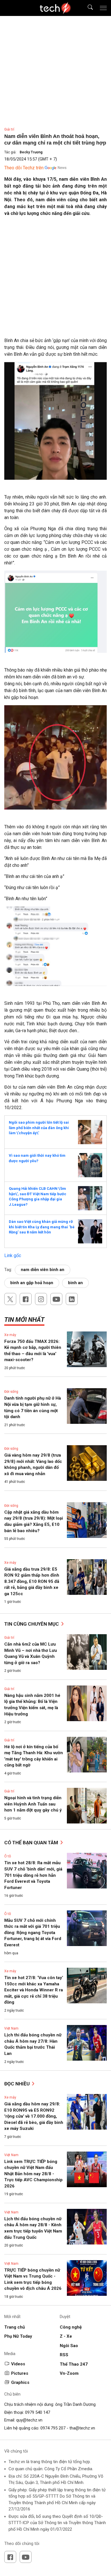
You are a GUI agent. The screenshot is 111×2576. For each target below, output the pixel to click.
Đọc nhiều (18, 2084)
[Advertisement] (55, 279)
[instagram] (41, 1299)
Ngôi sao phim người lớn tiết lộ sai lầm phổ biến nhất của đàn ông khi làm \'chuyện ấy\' (39, 1128)
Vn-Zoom (69, 2373)
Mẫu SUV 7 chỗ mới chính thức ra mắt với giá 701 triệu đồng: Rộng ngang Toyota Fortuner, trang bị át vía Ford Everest (33, 1933)
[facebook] (26, 1299)
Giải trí (9, 129)
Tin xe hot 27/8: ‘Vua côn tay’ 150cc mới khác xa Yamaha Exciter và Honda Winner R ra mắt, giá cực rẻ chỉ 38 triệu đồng (34, 1990)
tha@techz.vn (82, 2428)
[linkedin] (72, 1299)
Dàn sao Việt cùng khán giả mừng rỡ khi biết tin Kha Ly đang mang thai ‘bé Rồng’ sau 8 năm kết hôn (42, 1227)
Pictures (20, 2373)
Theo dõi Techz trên (24, 168)
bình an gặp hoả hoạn (32, 1283)
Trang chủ (15, 2327)
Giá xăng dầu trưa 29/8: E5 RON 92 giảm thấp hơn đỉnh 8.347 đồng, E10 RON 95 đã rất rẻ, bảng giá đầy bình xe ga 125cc (32, 1581)
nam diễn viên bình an (43, 1270)
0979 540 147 (38, 2412)
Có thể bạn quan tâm (32, 1843)
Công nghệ (71, 2327)
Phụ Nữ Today (18, 2336)
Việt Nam (11, 2028)
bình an (75, 1283)
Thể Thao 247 (74, 2364)
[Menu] (103, 8)
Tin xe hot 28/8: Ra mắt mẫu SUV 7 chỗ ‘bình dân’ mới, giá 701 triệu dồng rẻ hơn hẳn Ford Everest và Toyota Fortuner (33, 1875)
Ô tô (8, 1856)
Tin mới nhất (24, 1320)
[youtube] (56, 1299)
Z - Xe (66, 2336)
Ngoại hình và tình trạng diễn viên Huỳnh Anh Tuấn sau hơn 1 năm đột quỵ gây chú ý (33, 1804)
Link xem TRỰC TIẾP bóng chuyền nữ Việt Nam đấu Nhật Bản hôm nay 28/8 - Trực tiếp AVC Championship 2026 (33, 2174)
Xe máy (10, 1335)
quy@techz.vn (29, 2420)
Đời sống (11, 1392)
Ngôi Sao (69, 2346)
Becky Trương (31, 152)
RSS (64, 2355)
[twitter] (10, 1299)
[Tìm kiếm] (87, 8)
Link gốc (13, 1256)
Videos (18, 2364)
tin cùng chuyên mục (32, 1624)
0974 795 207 (53, 2428)
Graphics (20, 2382)
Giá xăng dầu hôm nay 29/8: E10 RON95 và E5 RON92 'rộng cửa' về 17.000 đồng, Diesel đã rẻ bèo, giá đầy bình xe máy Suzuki (34, 2116)
